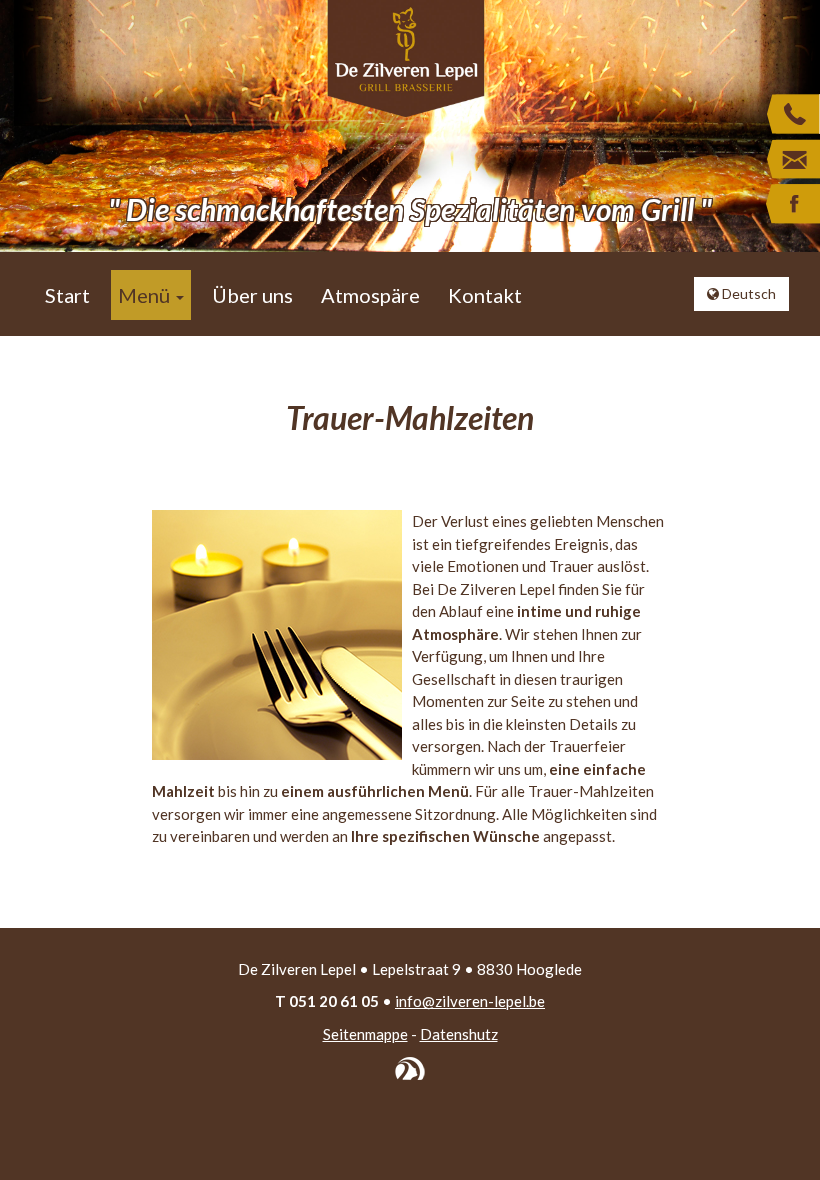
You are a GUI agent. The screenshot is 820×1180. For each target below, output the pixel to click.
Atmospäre (370, 295)
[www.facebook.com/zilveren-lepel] (792, 205)
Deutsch (747, 293)
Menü (146, 295)
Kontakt (485, 295)
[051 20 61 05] (792, 115)
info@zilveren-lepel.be (470, 1001)
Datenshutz (459, 1034)
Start (67, 295)
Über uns (252, 295)
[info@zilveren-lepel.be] (792, 160)
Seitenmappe (365, 1034)
